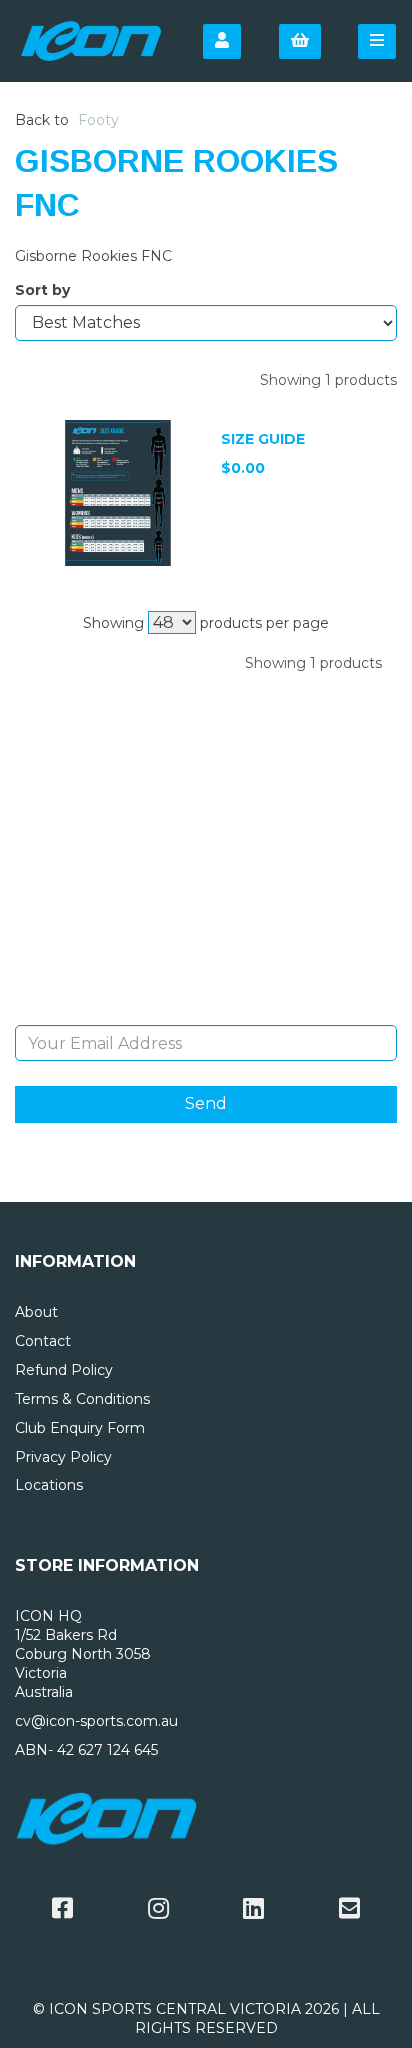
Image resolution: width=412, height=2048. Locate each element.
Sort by (42, 290)
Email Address (206, 1010)
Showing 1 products (328, 380)
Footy (98, 120)
